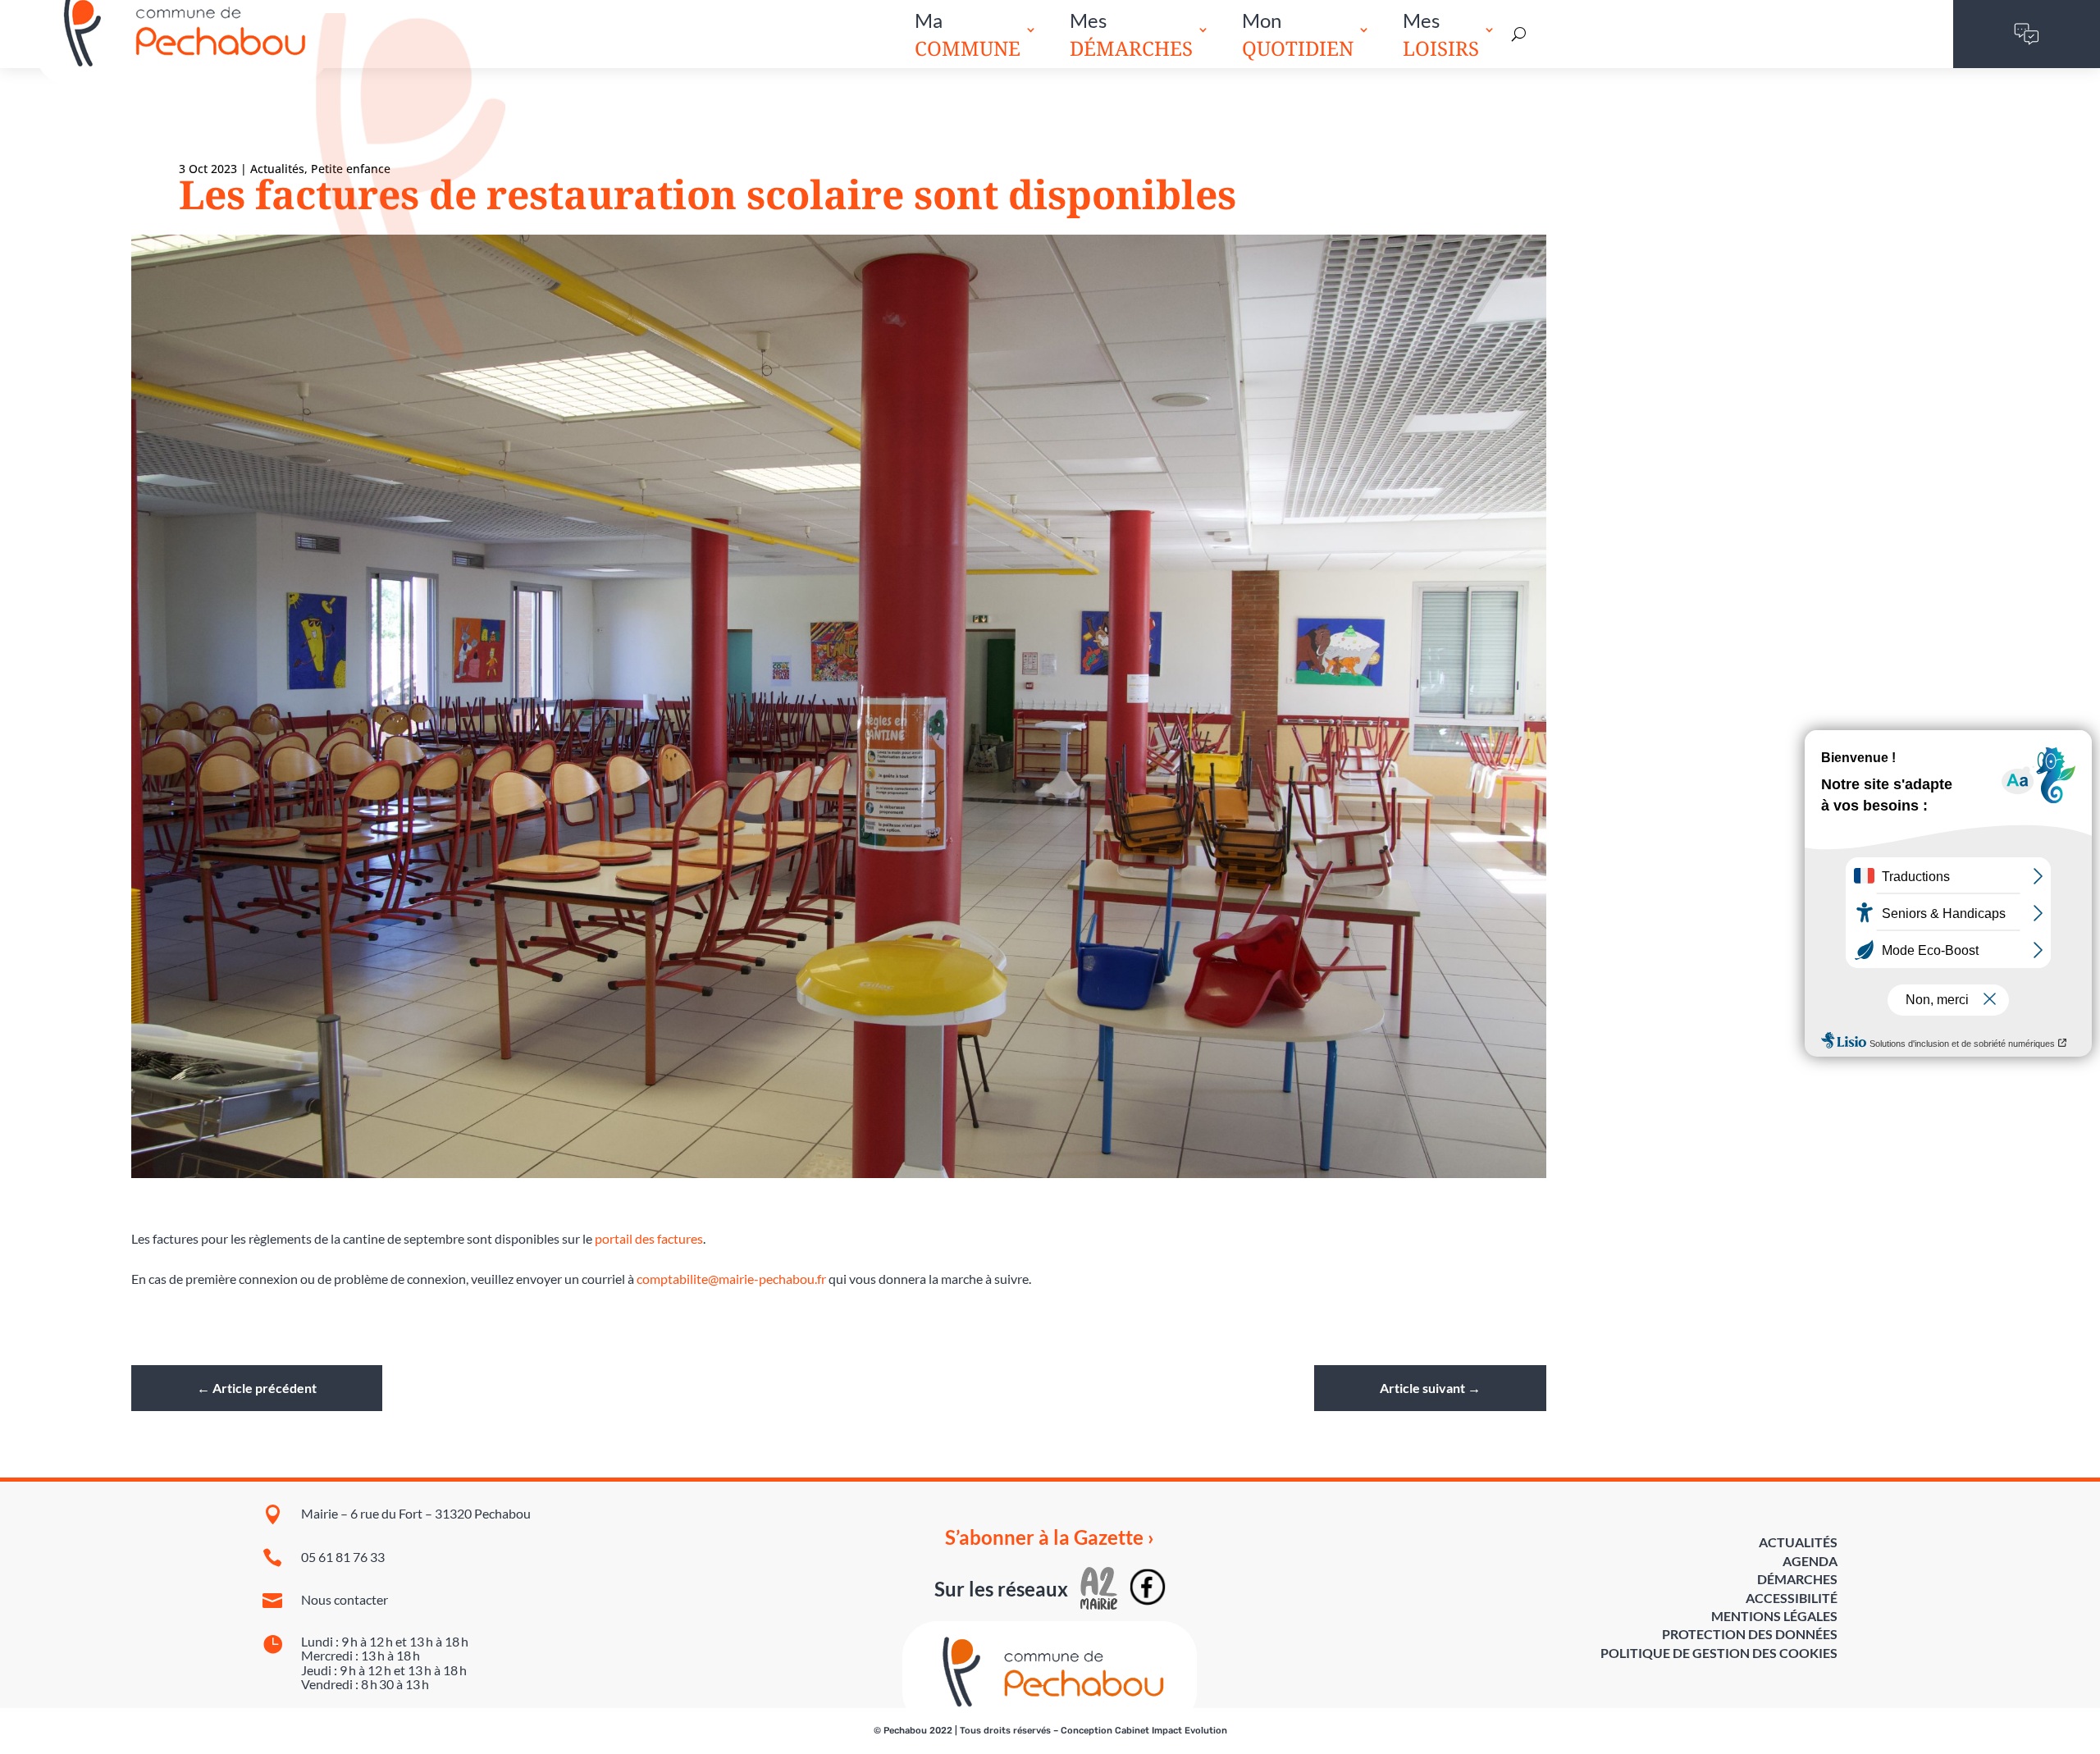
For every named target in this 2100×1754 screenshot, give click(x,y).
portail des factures (648, 1238)
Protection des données (1750, 1634)
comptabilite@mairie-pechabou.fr (731, 1279)
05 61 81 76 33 (343, 1557)
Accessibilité (1792, 1598)
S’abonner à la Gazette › (1050, 1537)
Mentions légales (1774, 1616)
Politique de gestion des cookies (1719, 1653)
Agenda (1810, 1561)
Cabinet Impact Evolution (1171, 1731)
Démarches (1797, 1579)
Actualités (277, 169)
